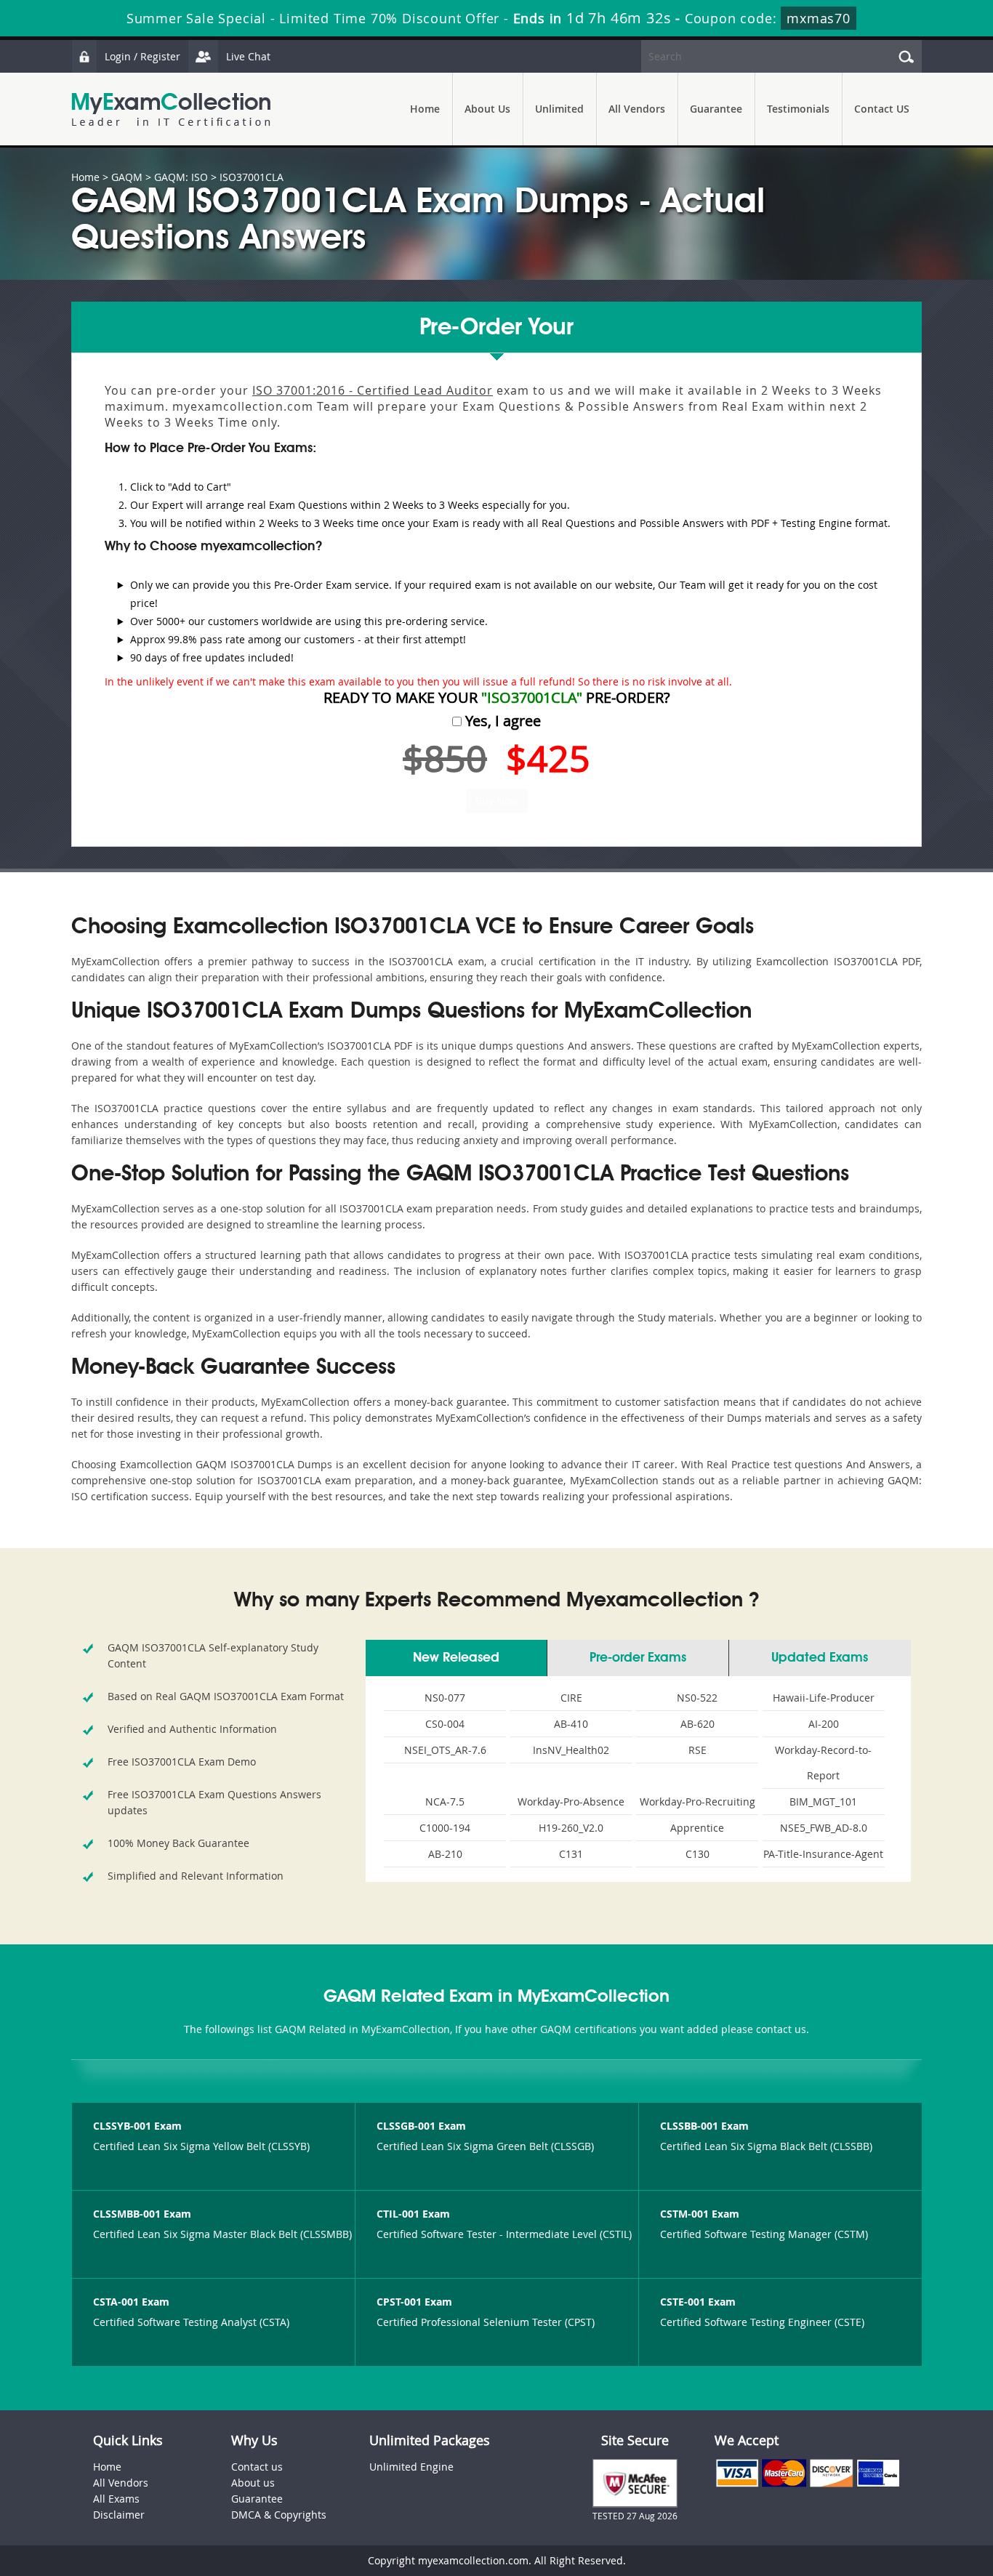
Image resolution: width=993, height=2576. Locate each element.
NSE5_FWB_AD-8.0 (824, 1828)
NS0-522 (697, 1698)
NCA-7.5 (445, 1802)
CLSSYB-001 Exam (137, 2126)
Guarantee (716, 109)
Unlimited (559, 109)
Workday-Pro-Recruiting (697, 1802)
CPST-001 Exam (414, 2302)
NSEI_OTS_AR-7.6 (445, 1750)
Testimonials (798, 109)
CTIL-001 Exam (413, 2214)
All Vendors (637, 109)
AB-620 (697, 1724)
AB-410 (571, 1724)
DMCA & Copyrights (279, 2515)
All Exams (116, 2499)
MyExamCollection (171, 109)
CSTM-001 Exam (700, 2214)
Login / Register (142, 56)
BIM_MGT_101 (823, 1802)
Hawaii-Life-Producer (824, 1698)
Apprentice (697, 1828)
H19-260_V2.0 (571, 1828)
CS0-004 (445, 1724)
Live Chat (248, 56)
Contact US (882, 109)
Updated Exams (820, 1658)
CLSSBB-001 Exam (704, 2126)
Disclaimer (119, 2515)
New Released (456, 1658)
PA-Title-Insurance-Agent (823, 1854)
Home (425, 109)
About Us (487, 109)
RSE (697, 1750)
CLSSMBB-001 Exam (142, 2214)
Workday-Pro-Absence (571, 1802)
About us (253, 2483)
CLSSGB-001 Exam (421, 2126)
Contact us (257, 2467)
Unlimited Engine (411, 2467)
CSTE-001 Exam (698, 2302)
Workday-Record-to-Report (823, 1763)
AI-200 (824, 1724)
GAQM (127, 177)
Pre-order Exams (638, 1658)
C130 (697, 1854)
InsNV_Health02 (571, 1750)
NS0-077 (445, 1698)
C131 (571, 1854)
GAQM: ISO (181, 177)
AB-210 (445, 1854)
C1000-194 (445, 1828)
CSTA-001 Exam (131, 2302)
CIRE (571, 1698)
